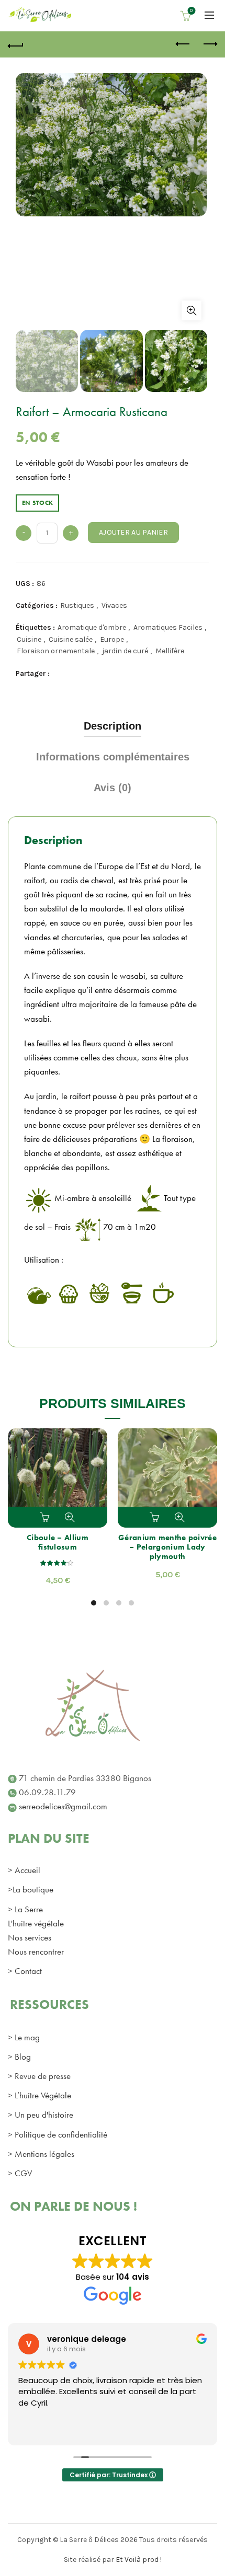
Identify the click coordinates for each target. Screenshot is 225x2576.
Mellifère (170, 651)
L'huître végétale (36, 1923)
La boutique (33, 1889)
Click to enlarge (192, 310)
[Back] (16, 44)
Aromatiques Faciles (168, 627)
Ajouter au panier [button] (46, 1517)
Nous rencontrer (36, 1951)
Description (113, 726)
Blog (23, 2057)
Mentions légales (44, 2154)
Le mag (27, 2037)
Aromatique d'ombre (92, 627)
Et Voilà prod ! (139, 2560)
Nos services (30, 1937)
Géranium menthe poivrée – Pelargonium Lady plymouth (167, 1547)
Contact (28, 1971)
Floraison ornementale (56, 651)
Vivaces (114, 605)
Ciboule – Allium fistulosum (58, 1542)
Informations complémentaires (113, 757)
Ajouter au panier (133, 532)
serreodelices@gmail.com (63, 1806)
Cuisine (29, 639)
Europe (112, 639)
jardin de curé (125, 651)
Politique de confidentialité (61, 2134)
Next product (209, 44)
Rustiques (77, 605)
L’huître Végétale (43, 2095)
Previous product (183, 44)
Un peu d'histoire (44, 2115)
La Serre (29, 1909)
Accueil (27, 1870)
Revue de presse (43, 2076)
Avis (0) (113, 788)
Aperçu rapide (70, 1517)
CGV (23, 2173)
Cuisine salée (71, 639)
